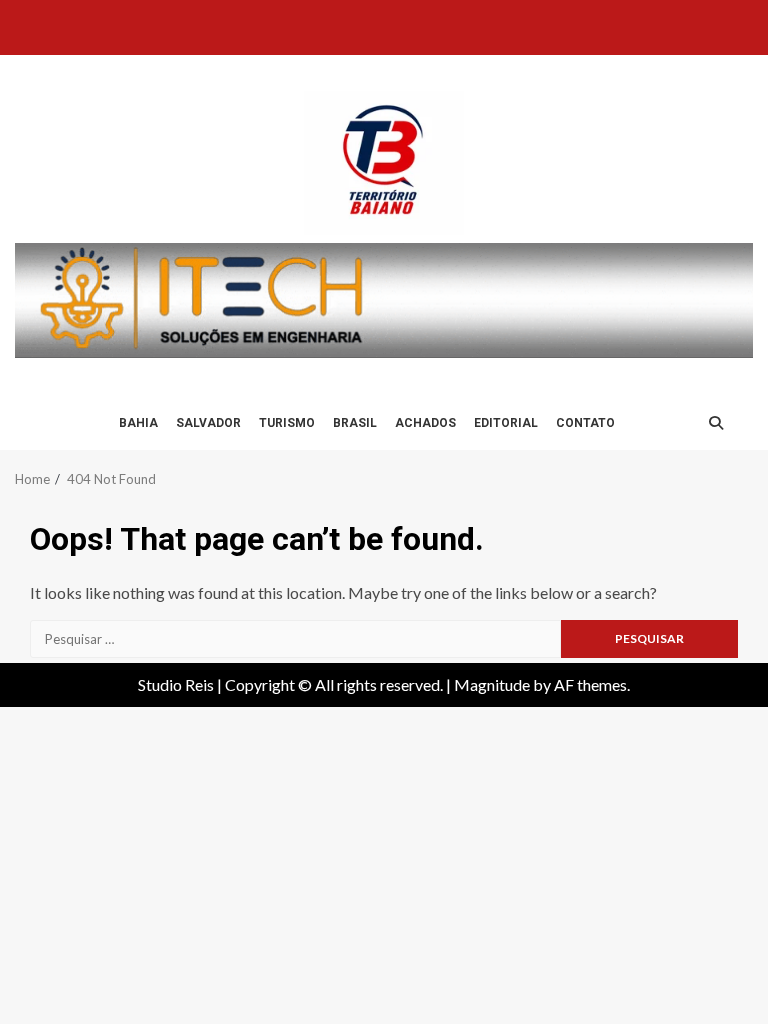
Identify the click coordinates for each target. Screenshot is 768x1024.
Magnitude (492, 684)
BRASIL (355, 423)
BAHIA (138, 423)
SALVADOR (208, 423)
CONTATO (585, 423)
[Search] (716, 423)
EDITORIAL (506, 423)
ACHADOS (425, 423)
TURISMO (287, 423)
